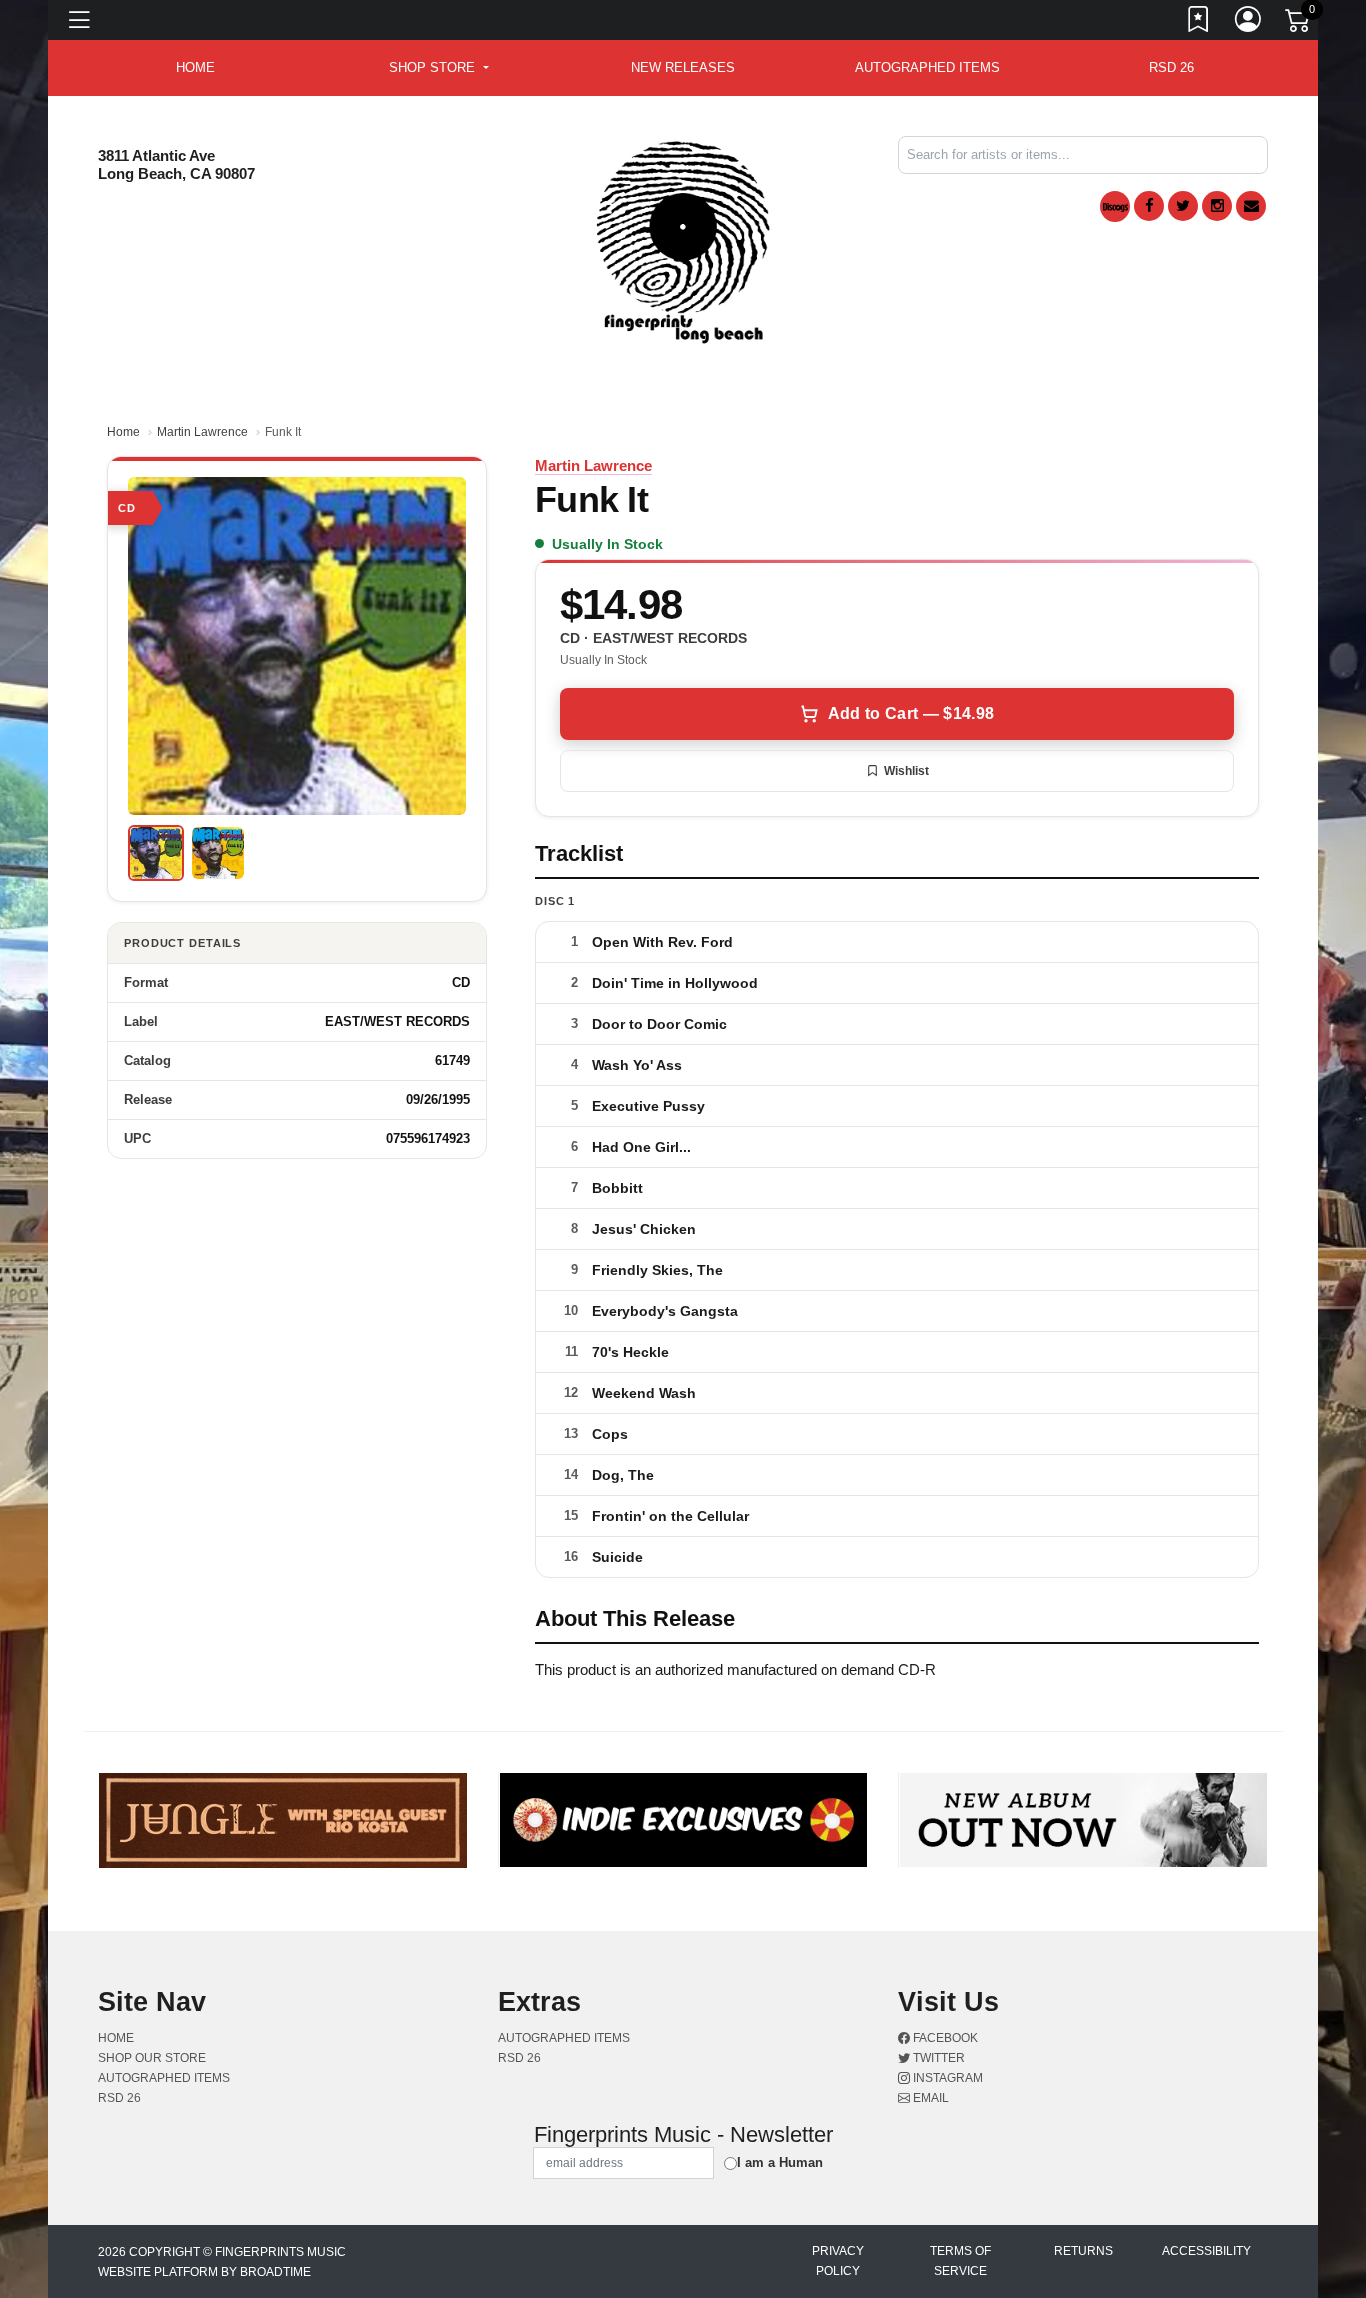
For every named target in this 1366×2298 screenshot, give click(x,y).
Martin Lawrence (202, 432)
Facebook (944, 2038)
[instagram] (1217, 206)
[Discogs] (1115, 206)
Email (929, 2098)
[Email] (1251, 206)
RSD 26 (1171, 67)
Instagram (946, 2078)
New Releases (683, 67)
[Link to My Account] (1249, 23)
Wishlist (906, 771)
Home (123, 432)
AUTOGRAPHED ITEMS (927, 67)
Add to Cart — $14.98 (911, 713)
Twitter (937, 2058)
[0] (1299, 24)
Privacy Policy (838, 2261)
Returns (1083, 2251)
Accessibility (1206, 2251)
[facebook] (1149, 206)
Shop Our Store (152, 2058)
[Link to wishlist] (1199, 23)
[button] (438, 68)
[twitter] (1183, 206)
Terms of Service (960, 2261)
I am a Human (780, 2162)
